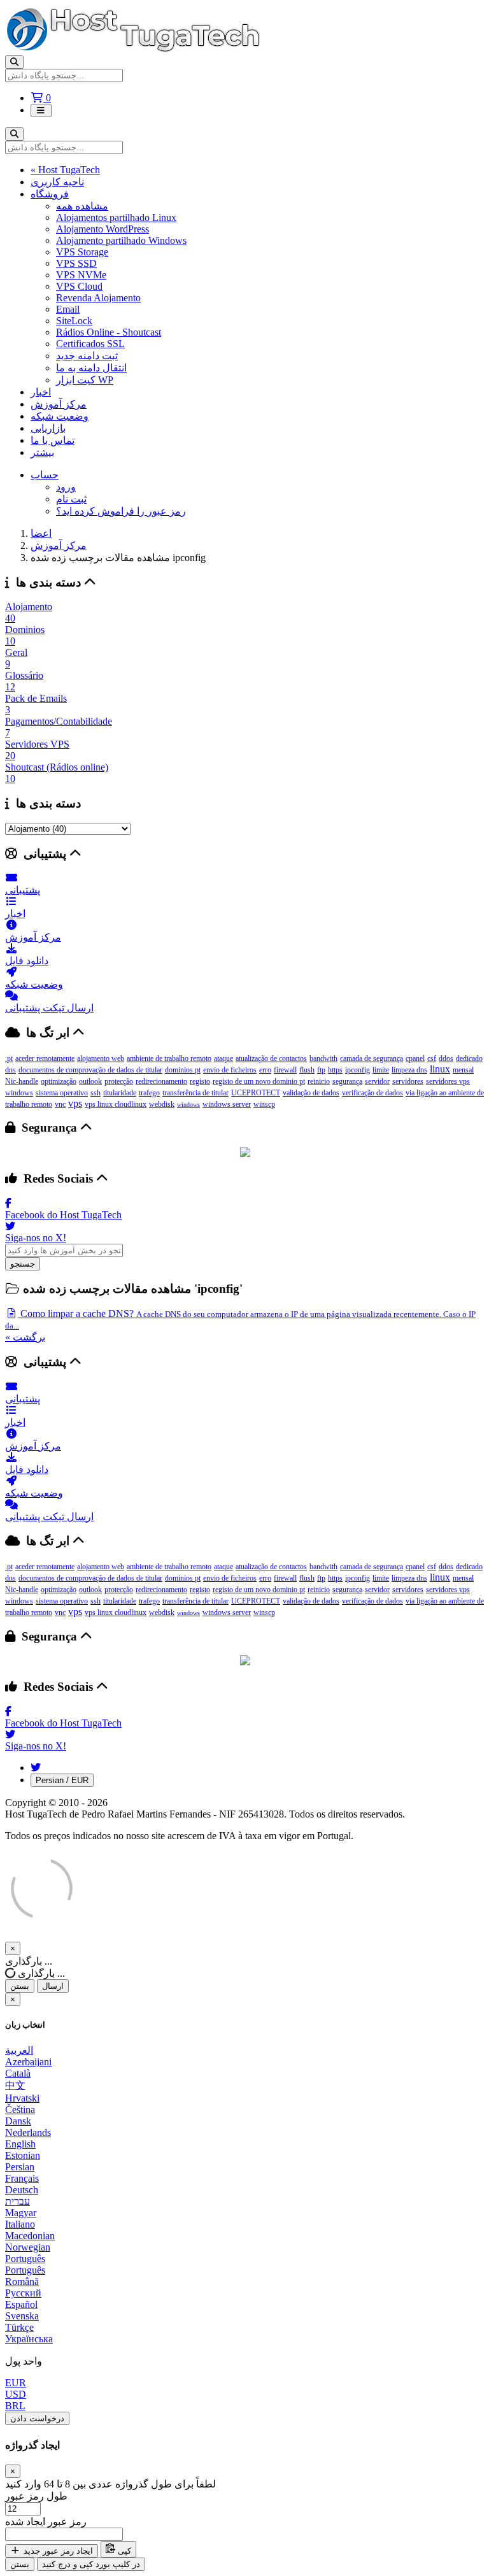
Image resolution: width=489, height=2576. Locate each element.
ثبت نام (71, 499)
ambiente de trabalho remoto (169, 1058)
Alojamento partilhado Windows (121, 240)
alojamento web (101, 1058)
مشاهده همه (82, 206)
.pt (9, 1058)
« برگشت (25, 1337)
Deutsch (22, 2190)
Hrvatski (22, 2098)
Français (22, 2178)
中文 (15, 2085)
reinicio (319, 1081)
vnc (60, 1104)
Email (68, 309)
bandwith (323, 1058)
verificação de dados (372, 1093)
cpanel (415, 1058)
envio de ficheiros (230, 1070)
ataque (223, 1058)
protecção (119, 1081)
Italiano (20, 2224)
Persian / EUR (62, 1780)
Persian (20, 2167)
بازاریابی (48, 428)
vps (75, 1103)
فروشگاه (50, 194)
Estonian (23, 2155)
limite (381, 1070)
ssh (96, 1093)
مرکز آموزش (59, 404)
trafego (149, 1093)
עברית (18, 2201)
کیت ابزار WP (85, 380)
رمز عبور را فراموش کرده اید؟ (121, 511)
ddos (446, 1058)
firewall (285, 1070)
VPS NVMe (81, 275)
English (20, 2144)
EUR (16, 2383)
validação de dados (311, 1093)
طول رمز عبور (36, 2496)
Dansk (18, 2121)
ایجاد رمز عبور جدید (57, 2551)
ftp (321, 1070)
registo (200, 1081)
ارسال (53, 1986)
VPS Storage (82, 252)
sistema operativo (62, 1093)
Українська (29, 2339)
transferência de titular (195, 1093)
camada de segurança (372, 1058)
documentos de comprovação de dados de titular (90, 1070)
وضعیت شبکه (60, 416)
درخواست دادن (37, 2418)
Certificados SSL (90, 344)
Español (21, 2304)
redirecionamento (161, 1081)
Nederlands (28, 2132)
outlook (90, 1081)
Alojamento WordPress (103, 229)
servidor (377, 1081)
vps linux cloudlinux (116, 1104)
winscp (264, 1104)
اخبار (41, 392)
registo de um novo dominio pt (259, 1081)
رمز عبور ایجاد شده (46, 2522)
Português (25, 2259)
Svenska (22, 2316)
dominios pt (183, 1070)
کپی (123, 2551)
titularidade (120, 1093)
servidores (408, 1081)
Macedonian (30, 2236)
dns (11, 1070)
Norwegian (28, 2247)
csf (432, 1058)
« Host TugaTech (65, 170)
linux (440, 1069)
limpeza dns (409, 1070)
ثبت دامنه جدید (87, 356)
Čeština (20, 2110)
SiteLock (74, 321)
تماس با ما (53, 440)
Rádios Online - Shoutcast (109, 332)
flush (307, 1070)
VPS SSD (76, 263)
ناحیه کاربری (57, 182)
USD (16, 2394)
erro (265, 1070)
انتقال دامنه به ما (91, 368)
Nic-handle (22, 1081)
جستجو (23, 1264)
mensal (463, 1070)
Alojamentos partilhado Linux (116, 217)
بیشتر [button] (42, 452)
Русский (23, 2293)
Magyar (21, 2213)
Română (22, 2281)
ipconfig (358, 1070)
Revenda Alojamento (98, 298)
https (335, 1070)
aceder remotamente (45, 1058)
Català (18, 2073)
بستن (20, 1986)
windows (188, 1105)
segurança (347, 1081)
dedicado (469, 1058)
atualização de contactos (271, 1058)
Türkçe (19, 2327)
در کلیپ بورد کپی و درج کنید (91, 2564)
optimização (59, 1081)
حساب (45, 475)
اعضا (41, 533)
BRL (15, 2406)
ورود (66, 487)
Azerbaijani (28, 2062)
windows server (227, 1104)
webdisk (162, 1104)
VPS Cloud (79, 286)
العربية (19, 2050)
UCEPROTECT (256, 1093)
